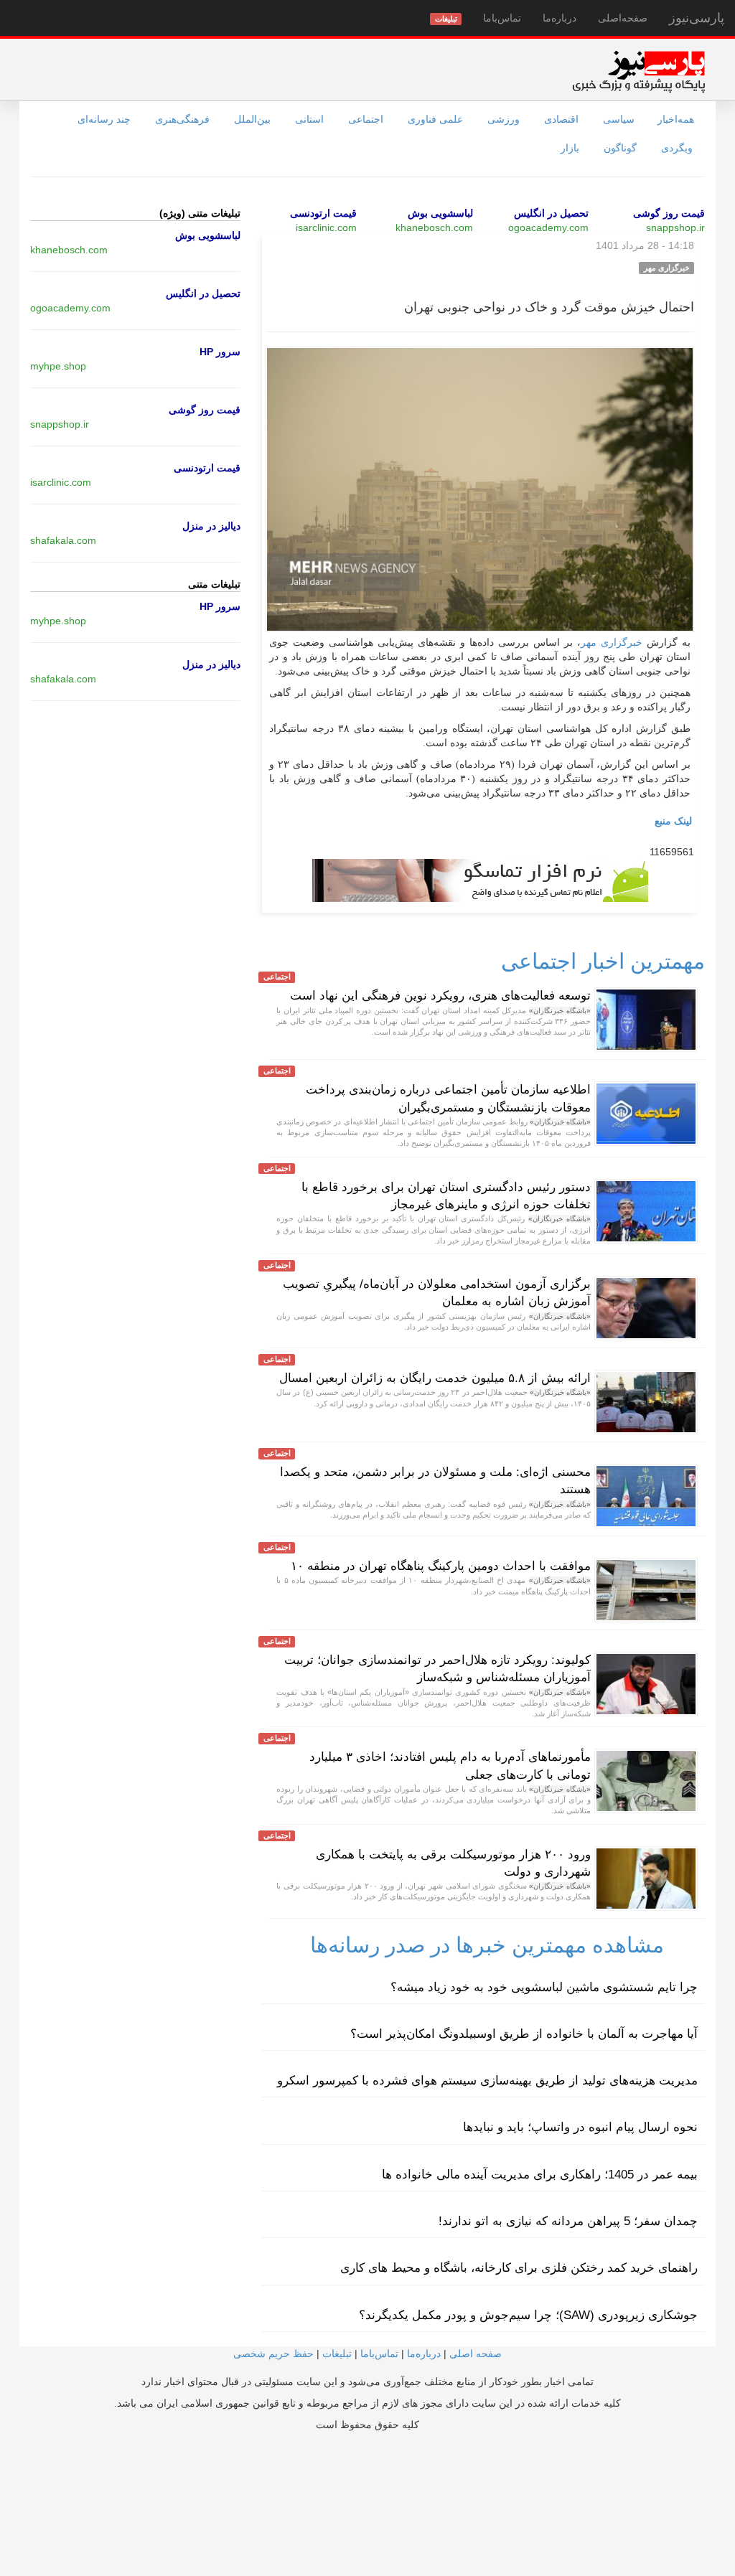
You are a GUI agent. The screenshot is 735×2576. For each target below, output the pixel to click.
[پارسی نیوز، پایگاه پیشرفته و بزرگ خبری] (638, 71)
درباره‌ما (560, 18)
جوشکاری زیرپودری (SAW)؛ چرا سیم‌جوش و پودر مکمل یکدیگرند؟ (528, 2315)
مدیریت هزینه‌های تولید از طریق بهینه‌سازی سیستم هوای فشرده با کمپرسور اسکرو (487, 2081)
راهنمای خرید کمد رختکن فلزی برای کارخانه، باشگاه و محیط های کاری (519, 2268)
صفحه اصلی (476, 2354)
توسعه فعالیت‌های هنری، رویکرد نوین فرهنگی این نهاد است (440, 996)
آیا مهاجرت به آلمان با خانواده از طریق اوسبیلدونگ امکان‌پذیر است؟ (524, 2034)
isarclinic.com (326, 227)
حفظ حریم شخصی (273, 2354)
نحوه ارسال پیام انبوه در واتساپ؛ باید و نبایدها (580, 2127)
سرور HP (220, 352)
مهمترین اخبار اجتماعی (603, 961)
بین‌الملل (252, 119)
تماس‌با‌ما (502, 18)
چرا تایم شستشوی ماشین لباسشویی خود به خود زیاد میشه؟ (544, 1987)
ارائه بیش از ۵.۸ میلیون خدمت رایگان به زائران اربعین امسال (435, 1378)
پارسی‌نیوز (697, 18)
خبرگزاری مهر (612, 643)
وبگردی (677, 148)
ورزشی (504, 119)
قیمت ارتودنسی (323, 213)
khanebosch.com (434, 227)
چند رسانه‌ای (104, 119)
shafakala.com (63, 540)
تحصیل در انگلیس (551, 213)
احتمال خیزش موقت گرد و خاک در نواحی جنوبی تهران (549, 307)
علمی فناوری (435, 119)
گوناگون (620, 148)
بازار (570, 148)
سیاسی (619, 119)
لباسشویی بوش (440, 213)
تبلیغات (337, 2354)
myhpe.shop (58, 366)
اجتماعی (366, 119)
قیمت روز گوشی (669, 213)
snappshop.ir (675, 227)
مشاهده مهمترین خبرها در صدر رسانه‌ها (487, 1945)
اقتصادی (561, 119)
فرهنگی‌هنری (182, 119)
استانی (309, 119)
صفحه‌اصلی (623, 18)
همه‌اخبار (676, 119)
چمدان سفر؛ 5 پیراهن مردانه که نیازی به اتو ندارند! (568, 2221)
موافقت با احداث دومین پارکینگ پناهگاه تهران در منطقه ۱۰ (441, 1566)
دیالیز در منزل (211, 526)
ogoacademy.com (548, 227)
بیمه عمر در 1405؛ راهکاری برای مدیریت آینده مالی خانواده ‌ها (540, 2175)
